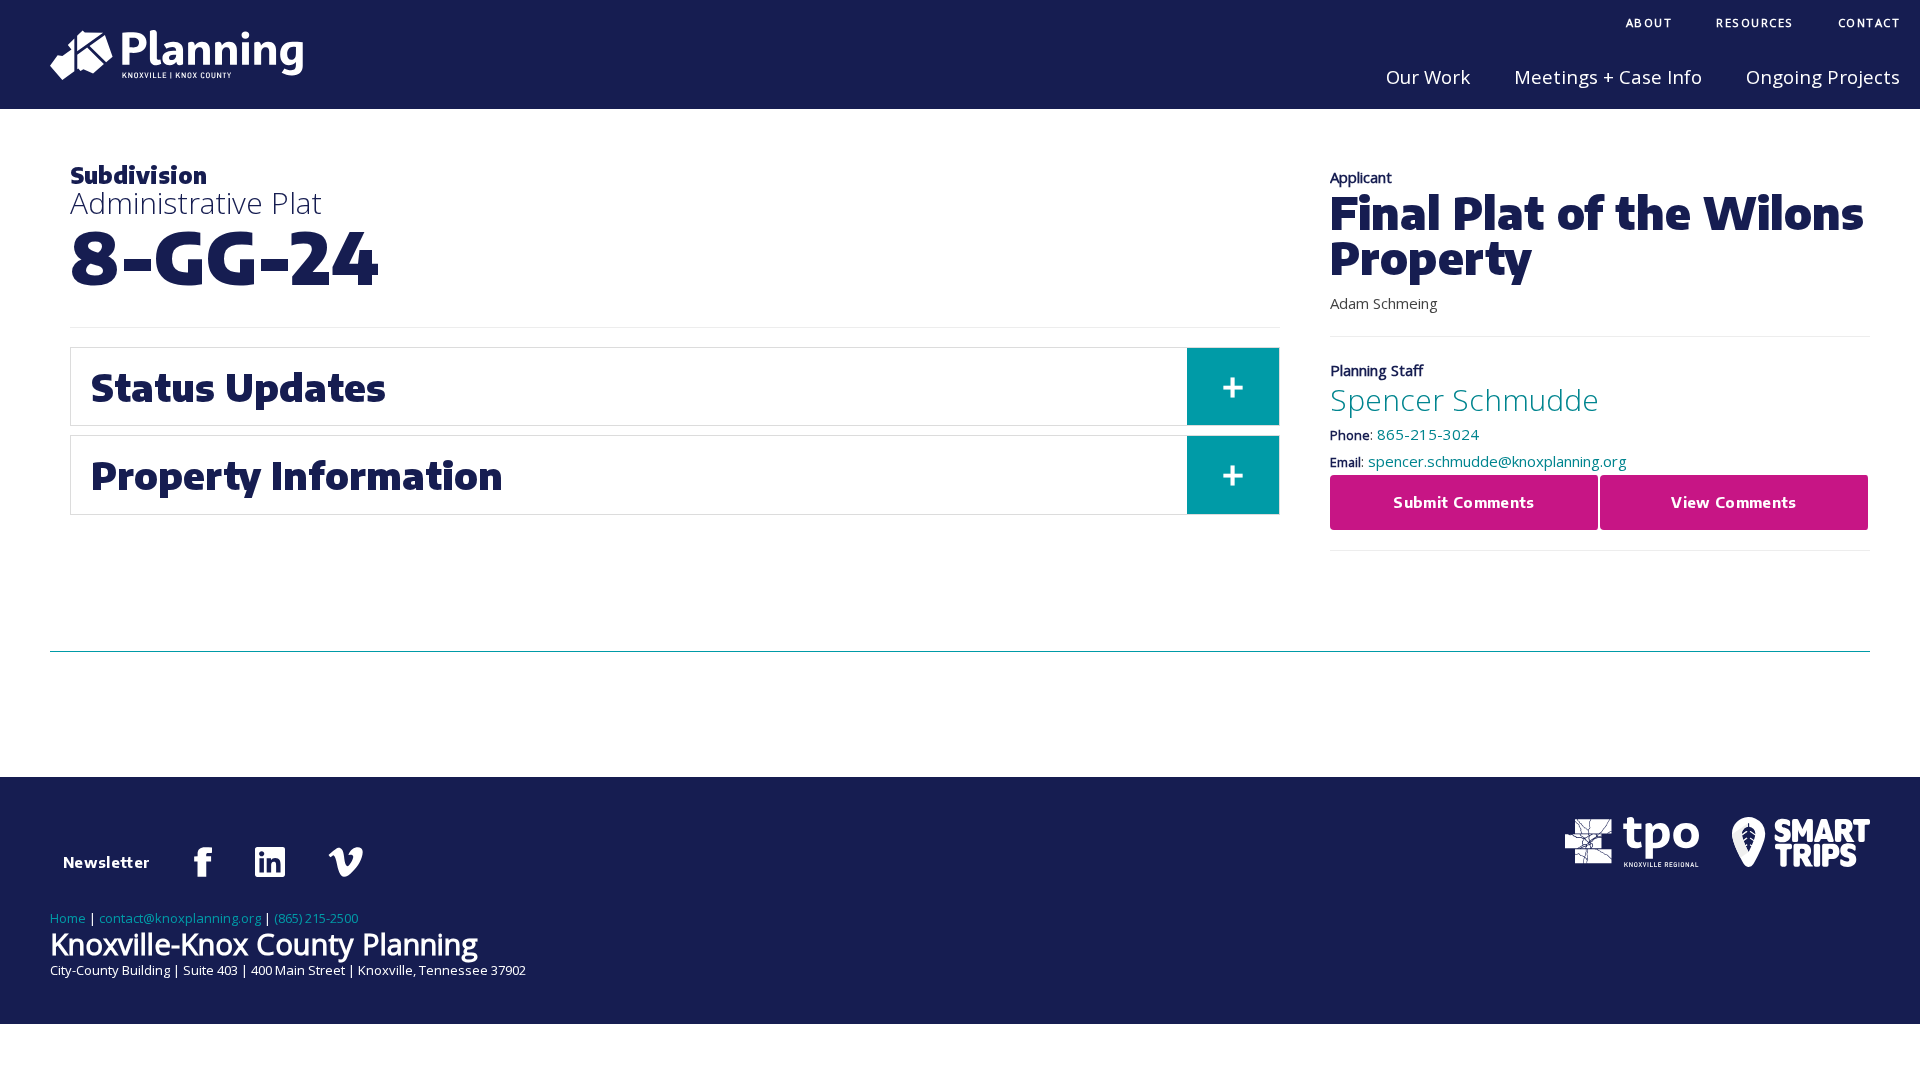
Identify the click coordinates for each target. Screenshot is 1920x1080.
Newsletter (107, 862)
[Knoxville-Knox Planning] (166, 74)
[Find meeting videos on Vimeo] (345, 862)
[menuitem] (1649, 24)
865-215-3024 (1428, 434)
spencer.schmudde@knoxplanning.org (1497, 461)
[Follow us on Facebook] (203, 862)
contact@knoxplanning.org (180, 918)
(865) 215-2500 (316, 918)
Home (68, 918)
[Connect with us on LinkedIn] (270, 862)
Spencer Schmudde (1464, 399)
